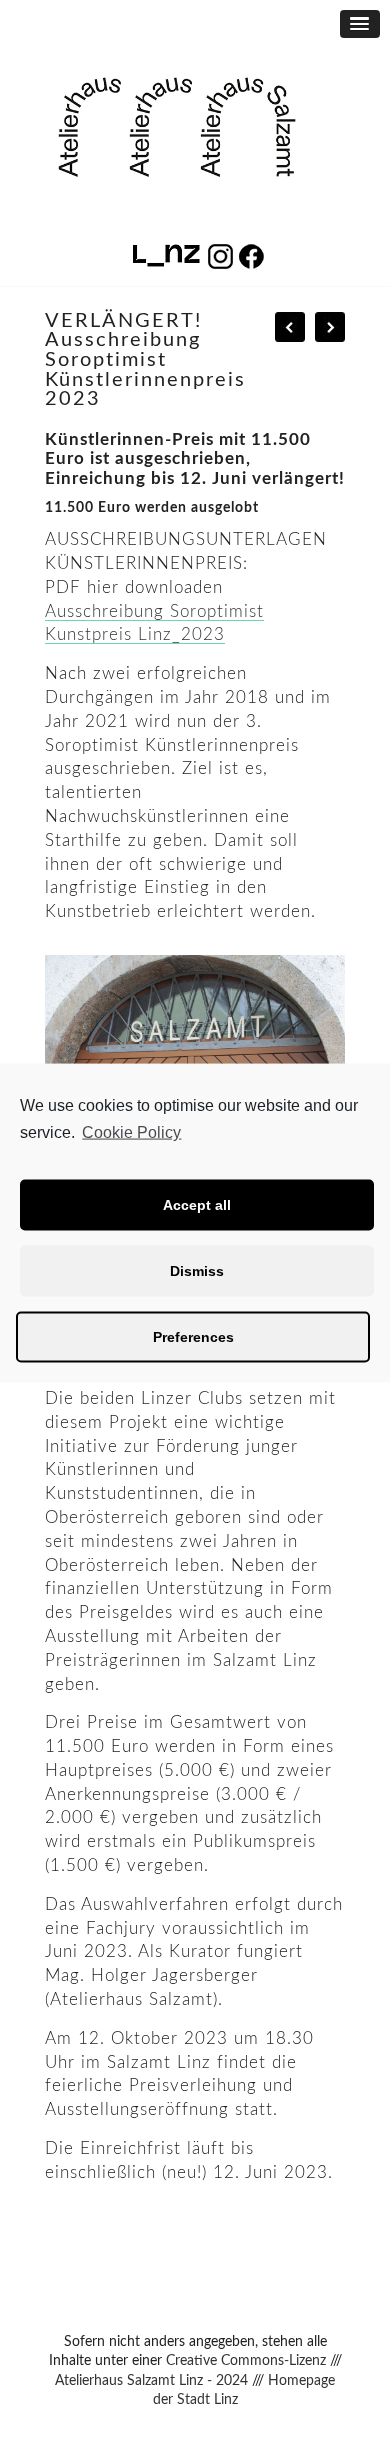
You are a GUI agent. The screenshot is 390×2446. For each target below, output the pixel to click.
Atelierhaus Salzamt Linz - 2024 (151, 2381)
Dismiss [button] (197, 1271)
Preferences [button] (193, 1337)
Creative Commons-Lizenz (246, 2361)
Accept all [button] (197, 1205)
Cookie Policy (131, 1132)
